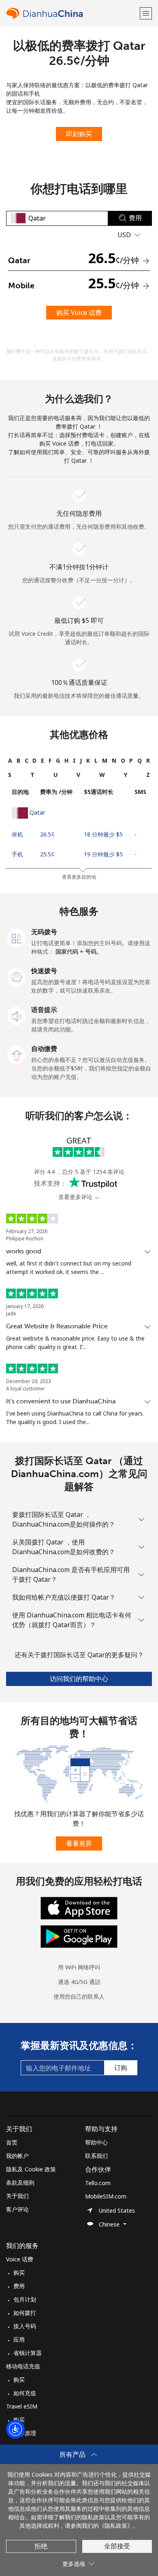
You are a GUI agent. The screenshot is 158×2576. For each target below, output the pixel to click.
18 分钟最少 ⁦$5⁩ (103, 834)
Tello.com (98, 2183)
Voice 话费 (20, 2259)
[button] (146, 13)
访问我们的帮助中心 (79, 1679)
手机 (17, 854)
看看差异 (79, 1843)
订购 (121, 2068)
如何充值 (25, 2393)
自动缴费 (44, 1049)
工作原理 (25, 2433)
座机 (17, 834)
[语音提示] (17, 1015)
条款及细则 (20, 2182)
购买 (19, 2272)
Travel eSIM (22, 2406)
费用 (19, 2286)
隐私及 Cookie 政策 (31, 2169)
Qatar (37, 812)
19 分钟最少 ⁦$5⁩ (103, 854)
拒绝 (41, 2546)
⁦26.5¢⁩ (47, 834)
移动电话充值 (23, 2366)
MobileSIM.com (106, 2196)
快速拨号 (44, 971)
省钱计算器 (28, 2353)
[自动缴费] (17, 1054)
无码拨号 (44, 932)
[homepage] (72, 13)
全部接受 (117, 2546)
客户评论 (17, 2209)
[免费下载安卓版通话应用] (79, 1936)
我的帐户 (17, 2156)
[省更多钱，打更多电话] (79, 1773)
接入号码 (25, 2326)
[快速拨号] (17, 976)
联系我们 (96, 2156)
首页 (12, 2142)
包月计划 (25, 2299)
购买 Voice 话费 (79, 313)
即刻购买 (79, 134)
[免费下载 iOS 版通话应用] (79, 1908)
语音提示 (44, 1010)
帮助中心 (96, 2142)
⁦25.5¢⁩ (47, 854)
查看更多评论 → (79, 1197)
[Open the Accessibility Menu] (15, 2429)
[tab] (10, 760)
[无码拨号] (17, 937)
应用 (19, 2339)
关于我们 (17, 2196)
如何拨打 (25, 2313)
